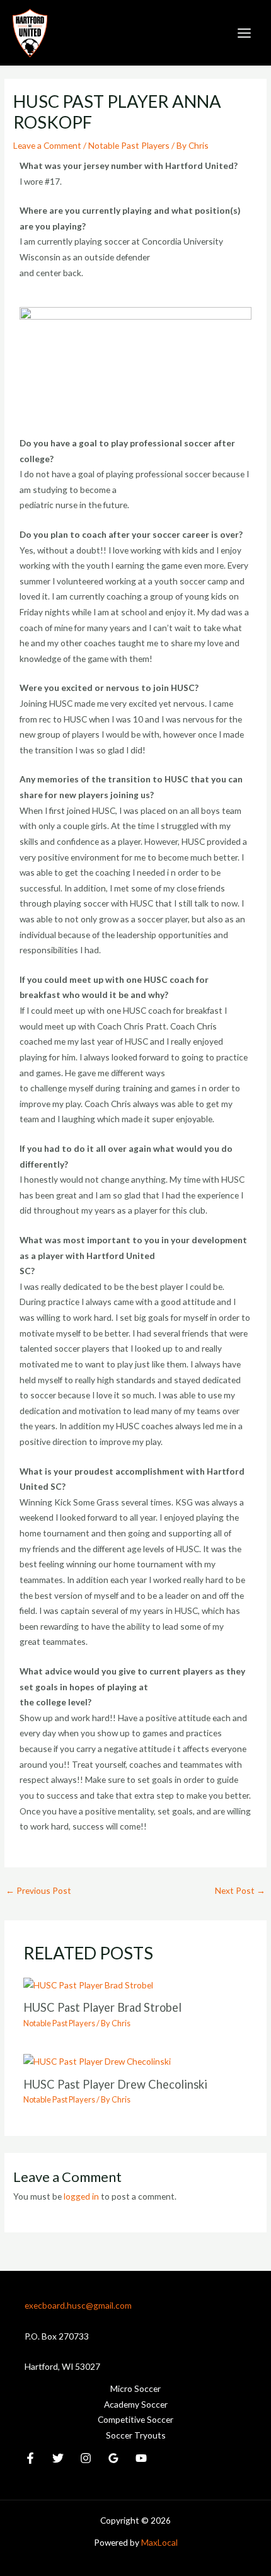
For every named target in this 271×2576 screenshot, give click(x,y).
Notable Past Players (129, 145)
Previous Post (38, 1890)
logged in (81, 2196)
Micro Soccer (135, 2388)
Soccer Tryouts (136, 2435)
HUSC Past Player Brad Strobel (102, 2007)
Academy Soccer (136, 2404)
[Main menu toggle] (245, 33)
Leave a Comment (47, 145)
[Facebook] (30, 2458)
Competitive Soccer (135, 2419)
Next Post (240, 1890)
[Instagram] (86, 2458)
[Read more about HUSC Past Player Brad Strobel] (88, 1984)
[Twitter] (58, 2458)
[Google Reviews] (113, 2458)
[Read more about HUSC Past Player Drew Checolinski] (97, 2061)
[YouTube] (141, 2458)
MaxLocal (159, 2542)
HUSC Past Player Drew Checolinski (115, 2084)
